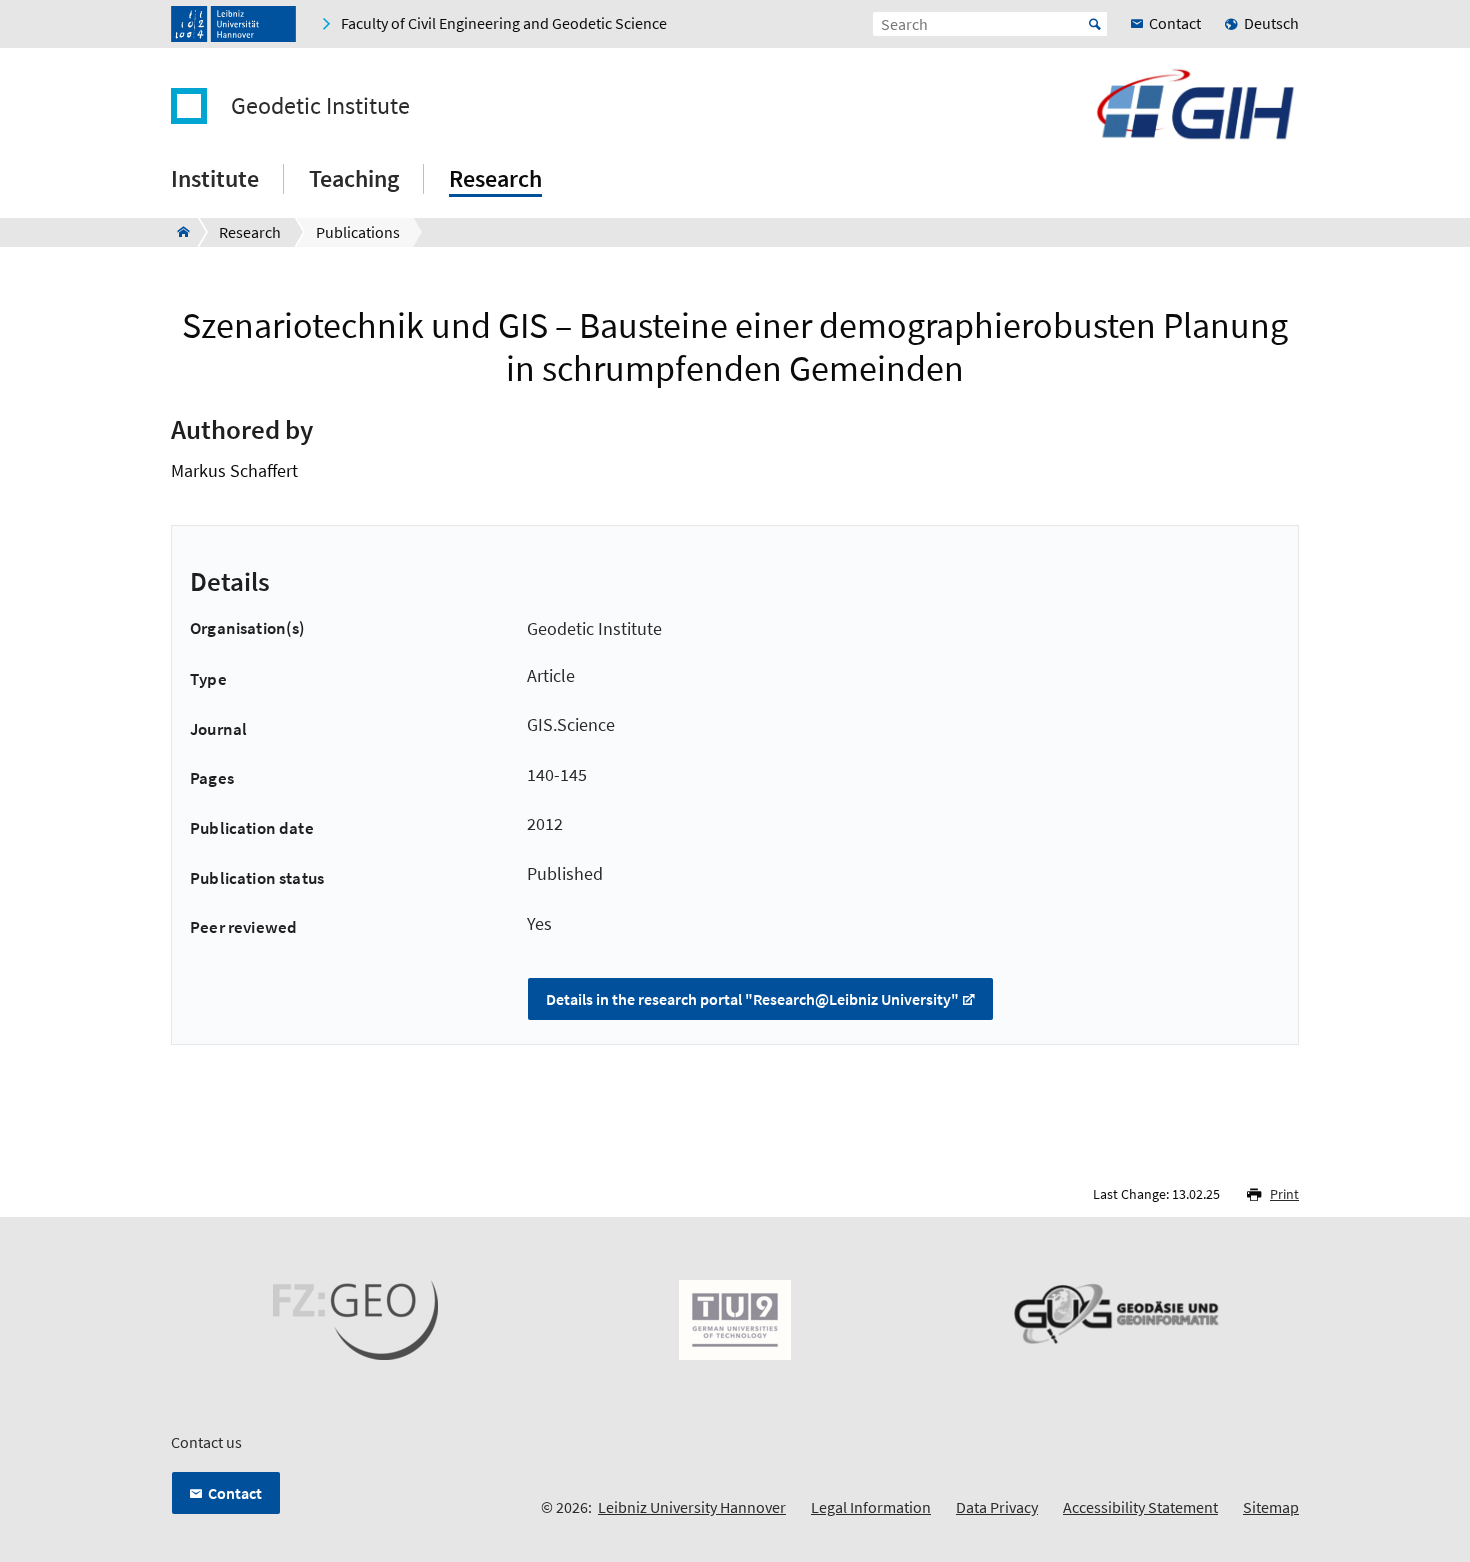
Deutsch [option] (1271, 23)
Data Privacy (997, 1507)
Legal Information (871, 1507)
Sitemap (1271, 1507)
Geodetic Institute (320, 106)
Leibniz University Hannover (692, 1507)
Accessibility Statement (1140, 1507)
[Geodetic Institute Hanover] (177, 232)
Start (1095, 24)
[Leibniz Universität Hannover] (233, 24)
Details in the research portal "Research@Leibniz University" (752, 999)
